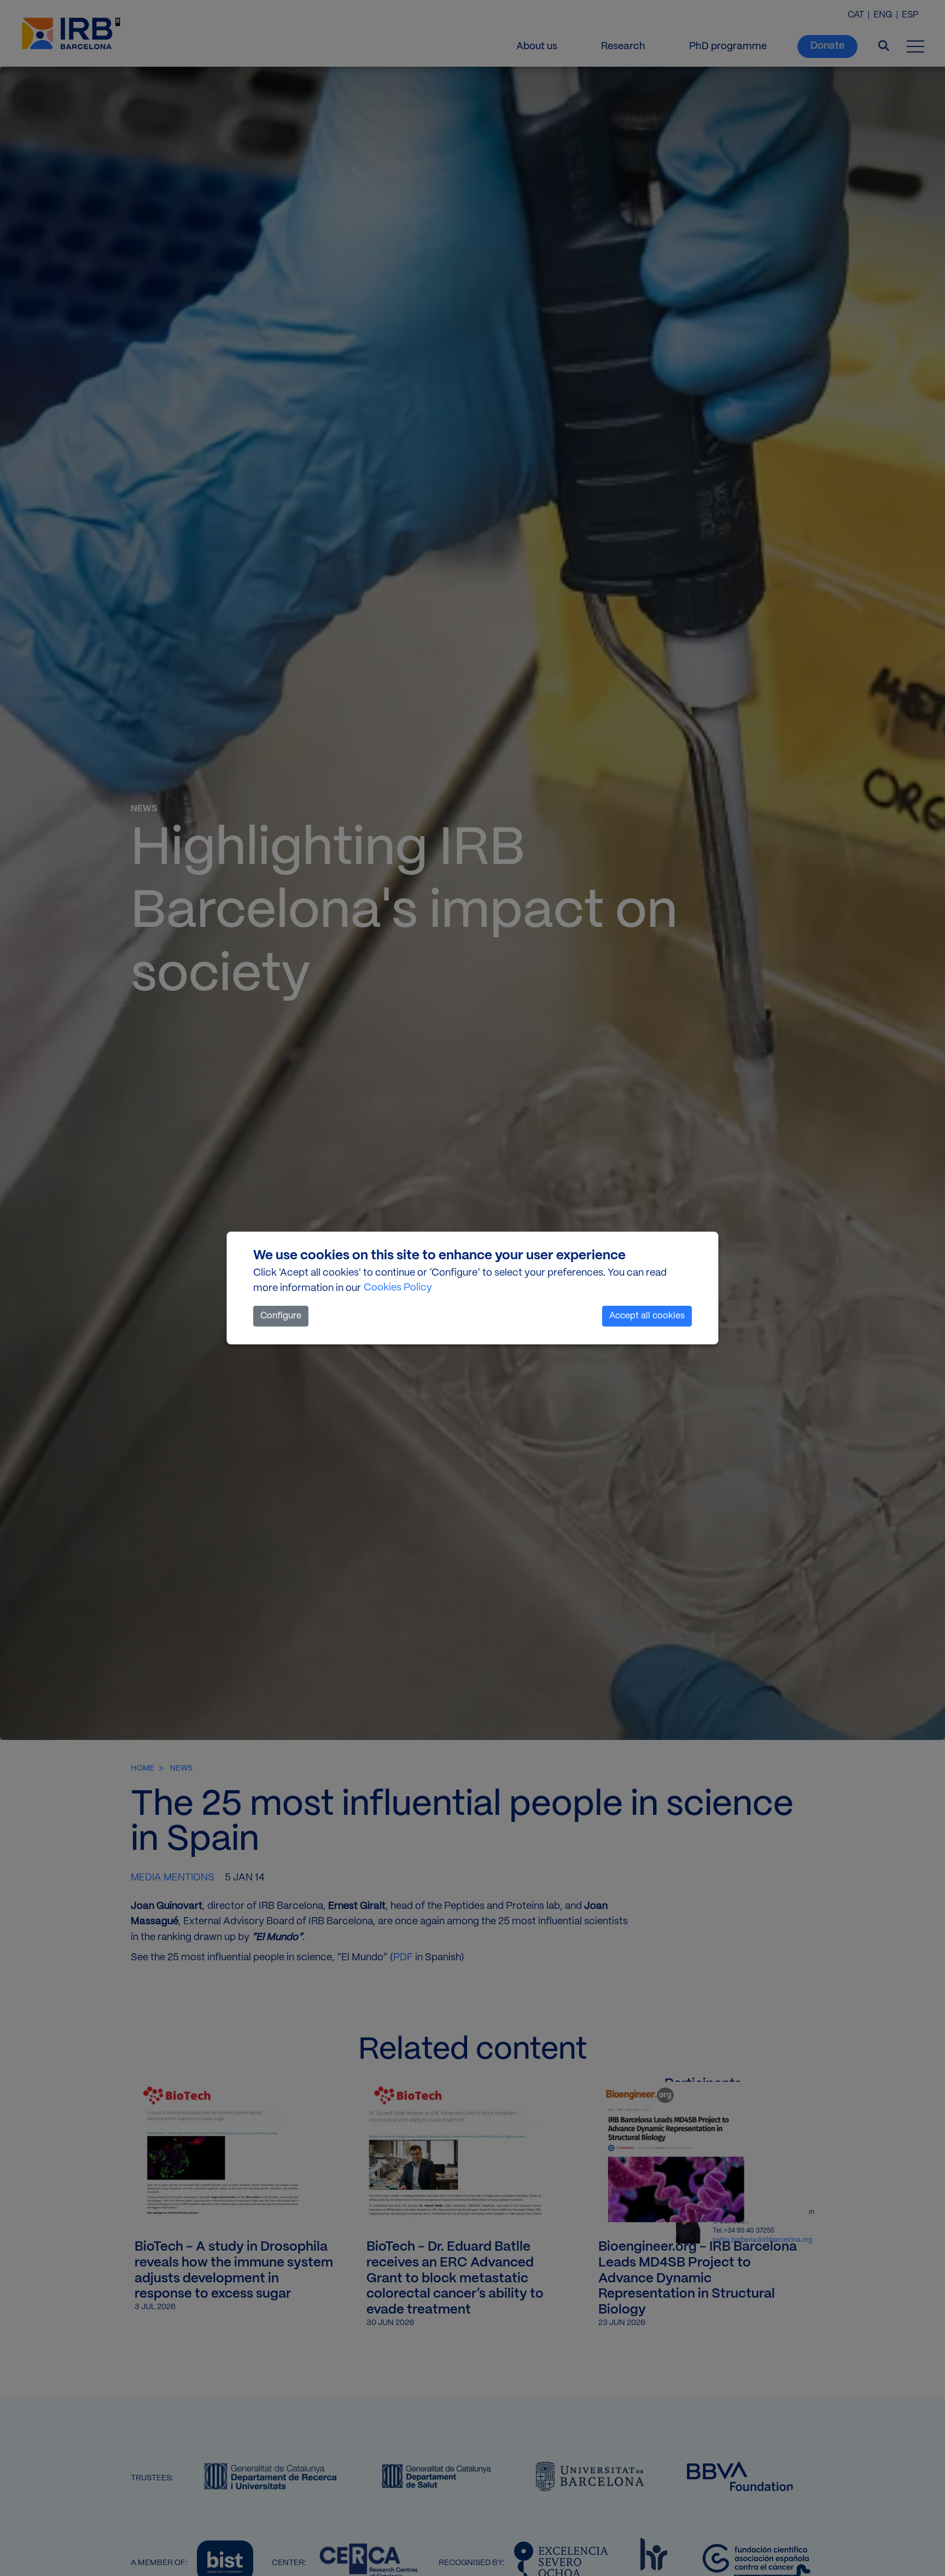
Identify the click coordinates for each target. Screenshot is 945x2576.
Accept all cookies (647, 1316)
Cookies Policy (398, 1288)
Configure (281, 1316)
